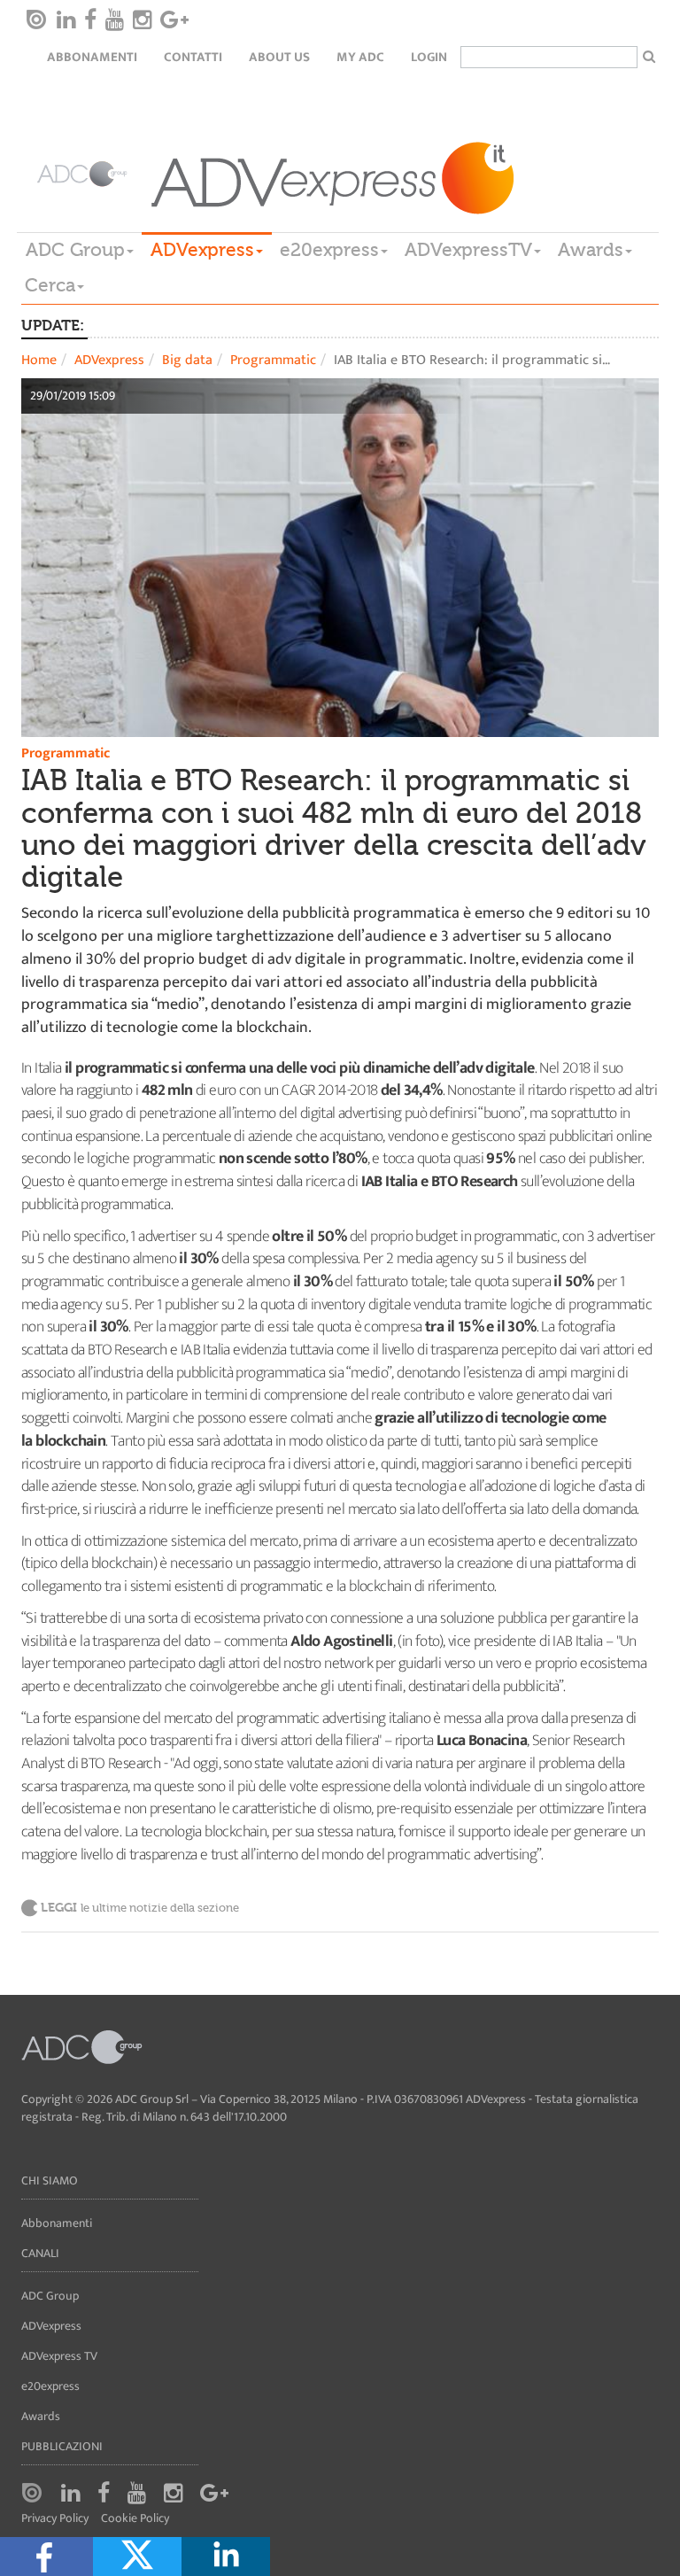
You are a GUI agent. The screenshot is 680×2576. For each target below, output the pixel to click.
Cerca (50, 285)
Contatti (193, 57)
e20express (329, 250)
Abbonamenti (92, 57)
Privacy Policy (55, 2519)
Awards (591, 250)
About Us (279, 57)
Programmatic (273, 360)
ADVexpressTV (468, 250)
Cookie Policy (135, 2519)
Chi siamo (50, 2180)
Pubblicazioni (62, 2446)
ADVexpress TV (59, 2356)
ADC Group (75, 250)
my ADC (360, 57)
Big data (187, 360)
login (429, 57)
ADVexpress (202, 250)
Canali (40, 2253)
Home (39, 360)
